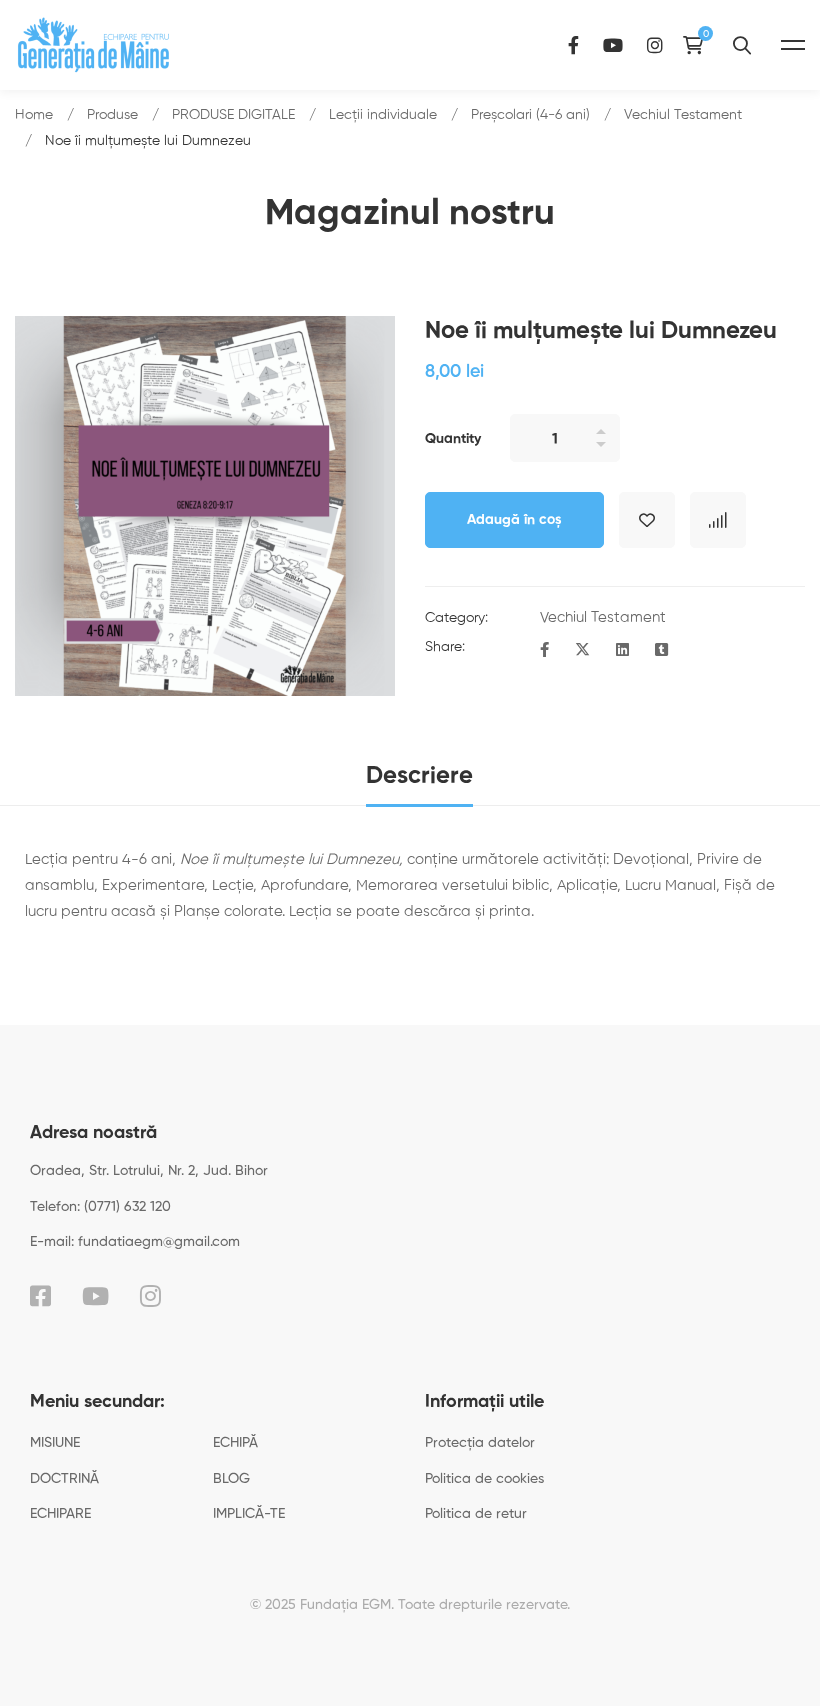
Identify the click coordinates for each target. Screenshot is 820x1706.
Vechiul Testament (683, 115)
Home (34, 115)
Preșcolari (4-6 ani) (530, 115)
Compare (718, 520)
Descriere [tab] (419, 776)
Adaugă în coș (514, 520)
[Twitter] (582, 651)
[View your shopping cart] (698, 45)
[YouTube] (613, 44)
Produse (112, 115)
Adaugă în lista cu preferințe (647, 520)
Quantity (453, 439)
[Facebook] (573, 44)
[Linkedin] (622, 651)
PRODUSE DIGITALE (233, 115)
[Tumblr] (661, 651)
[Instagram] (655, 44)
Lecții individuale (383, 115)
